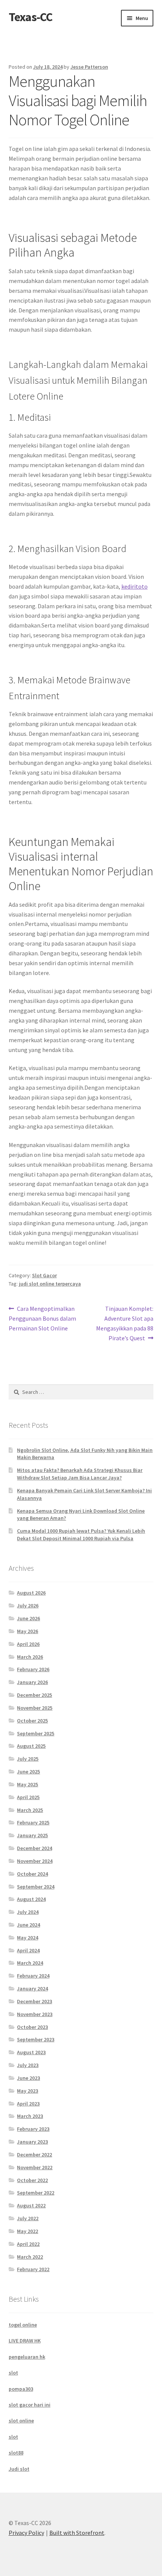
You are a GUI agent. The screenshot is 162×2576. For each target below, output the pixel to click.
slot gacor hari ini (30, 2405)
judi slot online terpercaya (50, 1284)
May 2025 (28, 1784)
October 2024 (32, 1874)
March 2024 (30, 1963)
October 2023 (32, 2027)
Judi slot (19, 2469)
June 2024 (28, 1925)
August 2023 (31, 2052)
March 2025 (30, 1810)
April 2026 (28, 1644)
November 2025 (35, 1708)
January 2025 (32, 1835)
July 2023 (28, 2065)
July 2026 (28, 1606)
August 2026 (31, 1593)
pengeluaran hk (27, 2357)
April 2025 (28, 1797)
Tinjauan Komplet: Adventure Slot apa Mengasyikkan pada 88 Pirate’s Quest (125, 1323)
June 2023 (28, 2078)
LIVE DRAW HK (25, 2341)
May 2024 (28, 1938)
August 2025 (31, 1746)
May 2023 (28, 2091)
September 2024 (36, 1887)
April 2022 (28, 2244)
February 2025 (33, 1822)
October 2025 (32, 1721)
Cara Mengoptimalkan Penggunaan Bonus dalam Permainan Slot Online (42, 1318)
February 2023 (33, 2129)
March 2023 (30, 2116)
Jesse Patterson (89, 67)
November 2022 (35, 2167)
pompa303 (21, 2389)
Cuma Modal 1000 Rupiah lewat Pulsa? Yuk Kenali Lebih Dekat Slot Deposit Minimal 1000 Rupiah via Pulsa (81, 1535)
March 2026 (30, 1657)
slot (13, 2373)
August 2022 (31, 2205)
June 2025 (28, 1772)
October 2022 (32, 2180)
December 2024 (34, 1848)
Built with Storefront (77, 2533)
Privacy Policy (26, 2533)
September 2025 (36, 1733)
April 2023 (28, 2104)
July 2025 (28, 1759)
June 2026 (28, 1618)
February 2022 (33, 2269)
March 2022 (30, 2257)
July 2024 (28, 1912)
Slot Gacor (44, 1275)
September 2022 (36, 2193)
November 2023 (35, 2014)
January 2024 (32, 1989)
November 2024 (35, 1861)
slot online (21, 2421)
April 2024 (28, 1950)
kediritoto (134, 586)
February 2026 (33, 1669)
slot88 (16, 2453)
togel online (23, 2325)
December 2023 (34, 2001)
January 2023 (32, 2142)
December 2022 (34, 2155)
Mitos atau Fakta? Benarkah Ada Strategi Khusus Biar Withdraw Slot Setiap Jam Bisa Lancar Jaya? (80, 1474)
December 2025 (34, 1695)
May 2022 (28, 2231)
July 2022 (28, 2218)
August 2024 (31, 1899)
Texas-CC (31, 17)
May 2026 (28, 1631)
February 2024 (33, 1976)
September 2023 (36, 2039)
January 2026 (32, 1682)
